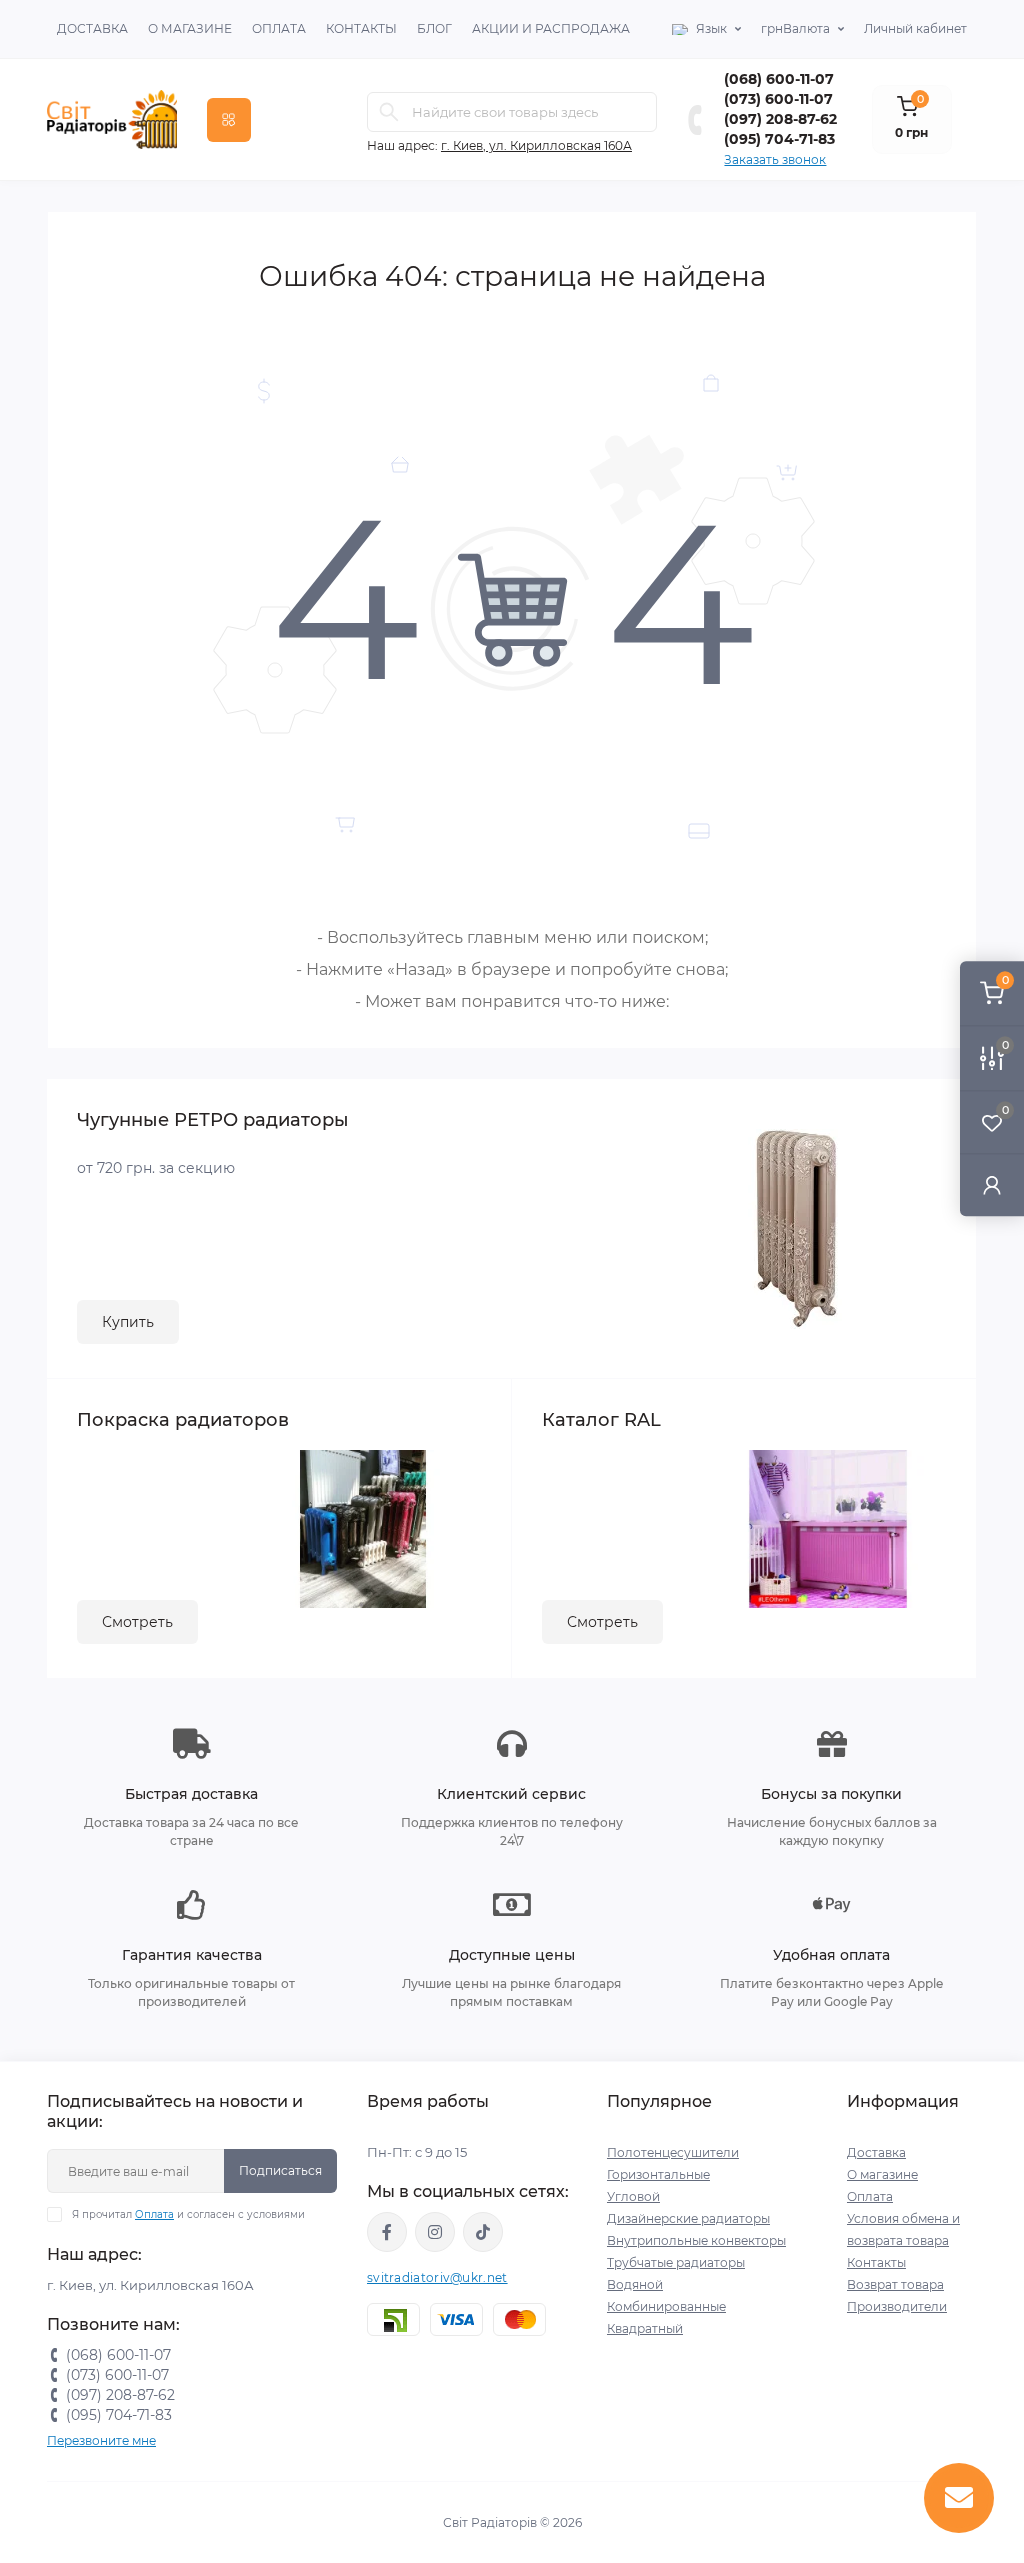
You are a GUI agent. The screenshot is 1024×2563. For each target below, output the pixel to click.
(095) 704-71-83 (779, 139)
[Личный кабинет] (992, 1184)
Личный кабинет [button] (915, 28)
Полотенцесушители (673, 2152)
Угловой (633, 2196)
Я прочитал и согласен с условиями (188, 2214)
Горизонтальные (658, 2174)
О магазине (190, 28)
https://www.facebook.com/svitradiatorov (387, 2232)
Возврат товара (895, 2284)
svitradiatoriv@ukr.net (437, 2277)
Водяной (635, 2284)
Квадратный (645, 2328)
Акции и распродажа (551, 28)
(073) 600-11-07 (778, 99)
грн (795, 28)
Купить (128, 1322)
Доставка (92, 28)
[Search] (389, 112)
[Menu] (229, 120)
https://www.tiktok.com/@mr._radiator (483, 2232)
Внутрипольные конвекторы (696, 2240)
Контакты (361, 28)
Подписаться (280, 2170)
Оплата (279, 28)
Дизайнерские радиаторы (688, 2218)
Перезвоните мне (101, 2440)
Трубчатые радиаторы (676, 2262)
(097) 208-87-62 (780, 119)
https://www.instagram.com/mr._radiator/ (435, 2232)
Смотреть (137, 1622)
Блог (434, 28)
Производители (897, 2306)
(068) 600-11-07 (779, 79)
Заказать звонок (775, 159)
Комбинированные (666, 2306)
